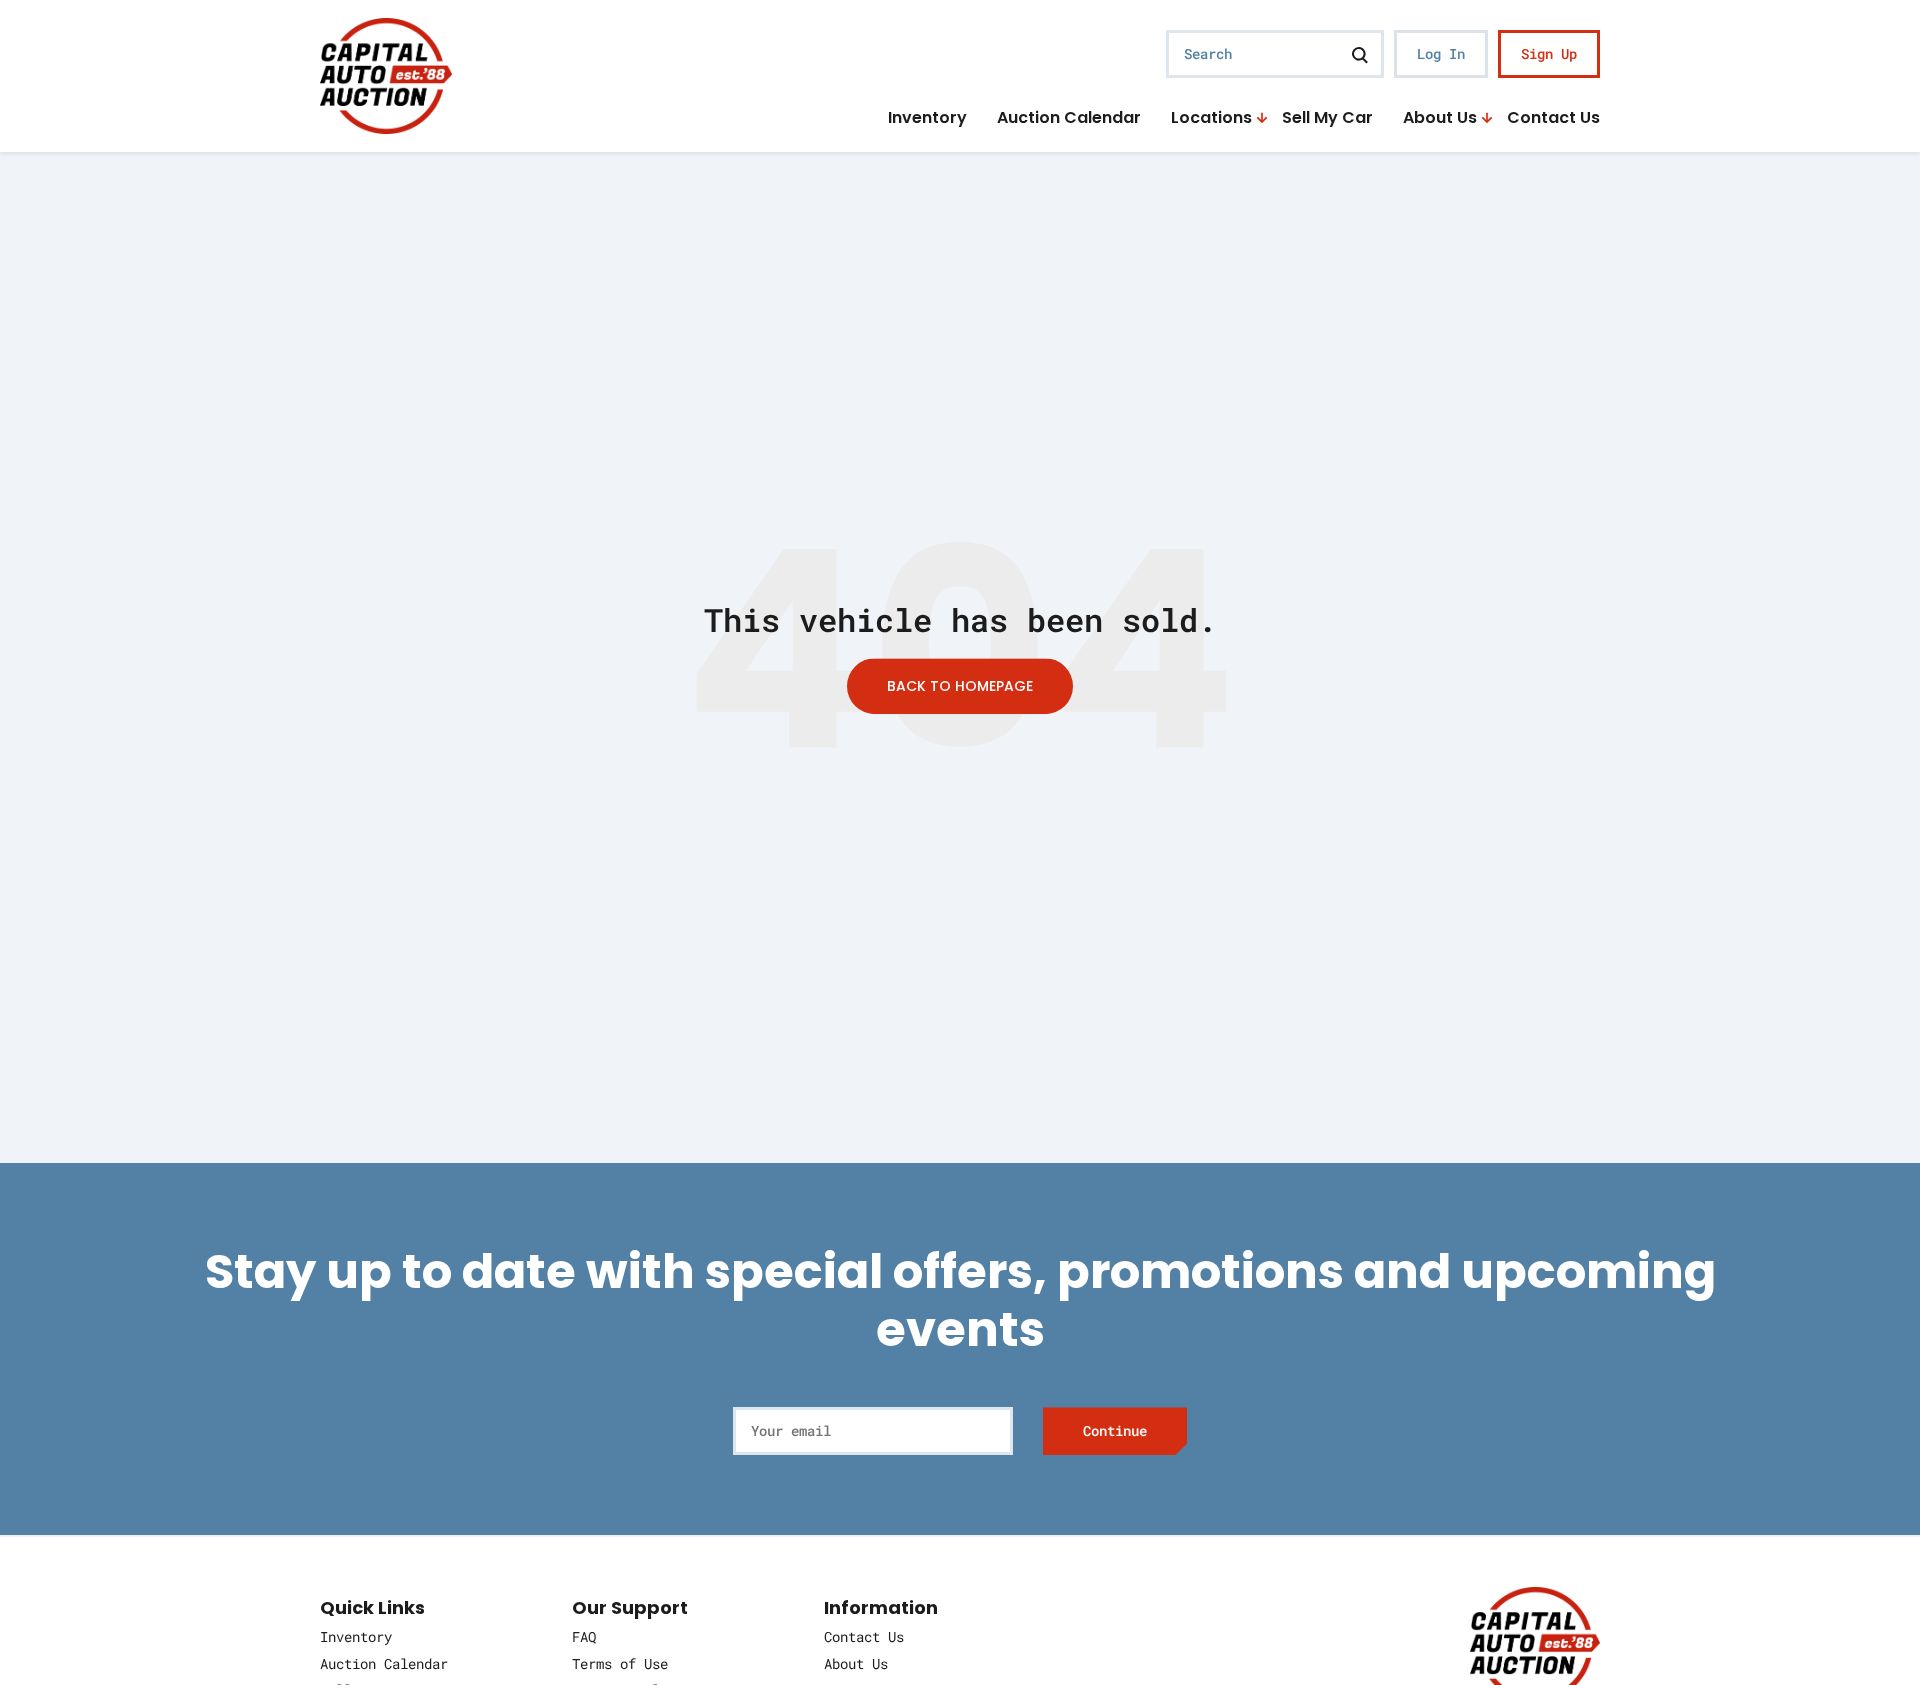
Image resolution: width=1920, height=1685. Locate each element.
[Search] (1360, 54)
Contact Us (1553, 118)
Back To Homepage (960, 686)
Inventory (927, 118)
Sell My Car (1327, 118)
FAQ (584, 1636)
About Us (1440, 118)
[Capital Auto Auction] (386, 73)
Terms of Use (620, 1663)
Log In (1441, 53)
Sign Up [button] (1549, 53)
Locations (1211, 118)
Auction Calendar (1069, 118)
